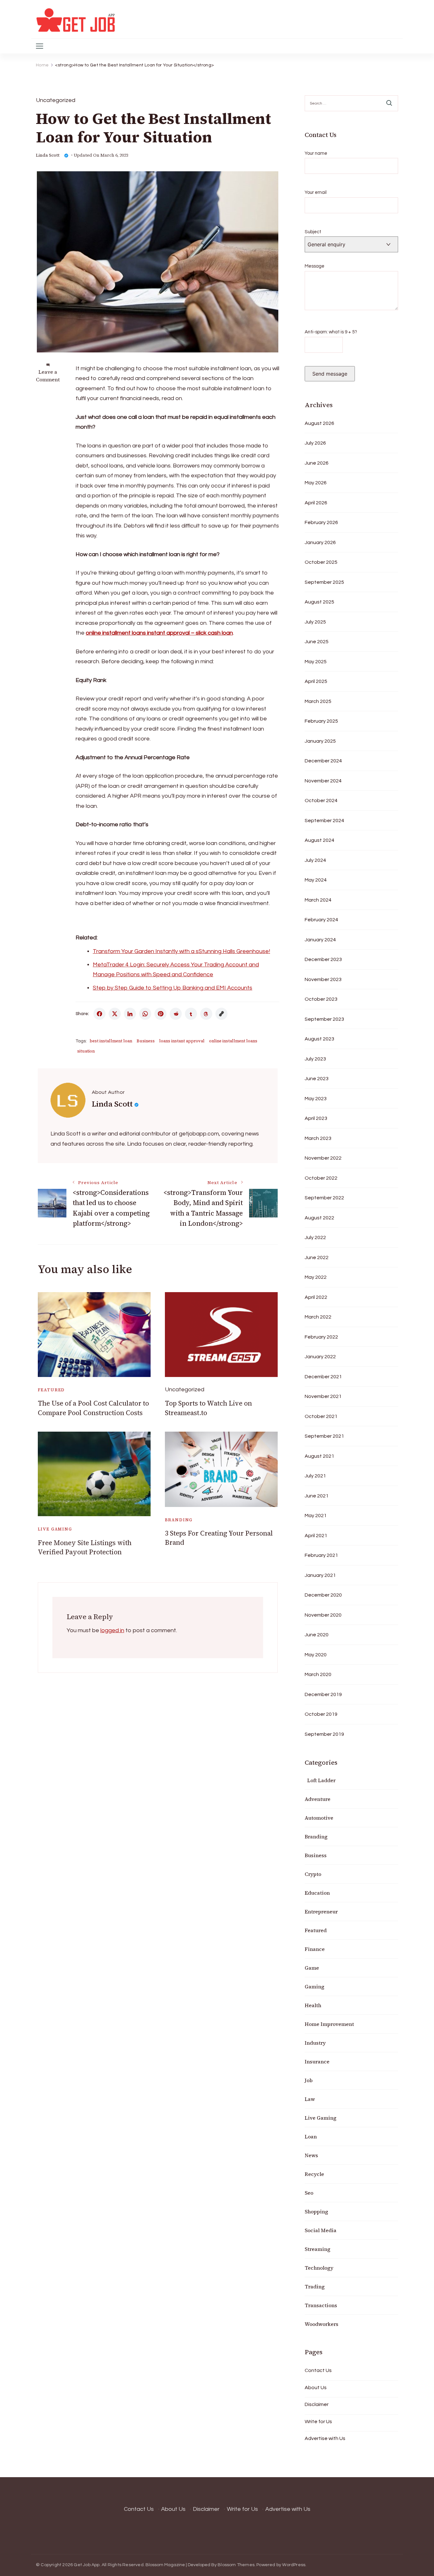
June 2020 (317, 1635)
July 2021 (315, 1476)
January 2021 (320, 1575)
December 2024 (323, 761)
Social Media (321, 2230)
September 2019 (324, 1734)
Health (313, 2005)
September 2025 (324, 582)
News (311, 2155)
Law (310, 2099)
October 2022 (321, 1178)
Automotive (319, 1818)
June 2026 (317, 463)
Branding (179, 1520)
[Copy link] (221, 1014)
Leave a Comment (48, 376)
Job (309, 2080)
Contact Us (318, 2370)
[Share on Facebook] (99, 1014)
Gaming (315, 1987)
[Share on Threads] (206, 1014)
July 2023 (315, 1059)
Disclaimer (317, 2404)
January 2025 (320, 741)
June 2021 (317, 1496)
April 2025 (316, 681)
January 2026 (320, 542)
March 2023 (318, 1138)
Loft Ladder (320, 1780)
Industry (315, 2043)
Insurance (317, 2061)
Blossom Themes (236, 2565)
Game (312, 1968)
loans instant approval (182, 1041)
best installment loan (111, 1041)
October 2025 (321, 562)
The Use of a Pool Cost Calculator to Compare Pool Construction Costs (93, 1408)
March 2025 (318, 701)
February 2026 (321, 522)
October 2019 (321, 1714)
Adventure (318, 1799)
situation (86, 1051)
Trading (315, 2286)
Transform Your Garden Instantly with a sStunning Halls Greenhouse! (181, 951)
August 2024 (319, 840)
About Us (316, 2388)
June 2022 (317, 1257)
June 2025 (317, 642)
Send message (330, 374)
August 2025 (319, 602)
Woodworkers (322, 2324)
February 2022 (321, 1337)
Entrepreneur (321, 1912)
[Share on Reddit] (176, 1014)
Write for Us (318, 2422)
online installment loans (233, 1041)
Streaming (318, 2249)
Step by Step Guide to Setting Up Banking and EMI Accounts (173, 988)
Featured (51, 1390)
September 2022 (324, 1198)
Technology (319, 2268)
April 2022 (316, 1297)
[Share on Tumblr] (191, 1014)
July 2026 (315, 443)
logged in (112, 1630)
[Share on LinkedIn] (130, 1014)
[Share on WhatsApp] (145, 1014)
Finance (315, 1949)
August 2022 (319, 1218)
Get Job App (87, 2565)
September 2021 (324, 1436)
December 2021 (323, 1377)
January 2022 (320, 1357)
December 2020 (323, 1595)
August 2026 (319, 423)
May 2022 (316, 1277)
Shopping (316, 2211)
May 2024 (316, 880)
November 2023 (323, 979)
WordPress (294, 2565)
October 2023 (321, 999)
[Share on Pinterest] (160, 1014)
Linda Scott (48, 155)
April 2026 (316, 503)
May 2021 (316, 1516)
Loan (311, 2136)
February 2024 (321, 920)
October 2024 (321, 801)
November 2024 (323, 781)
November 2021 (323, 1396)
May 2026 (316, 483)
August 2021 (319, 1456)
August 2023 (319, 1039)
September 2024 (324, 821)
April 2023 (316, 1118)
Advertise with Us (325, 2438)
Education (317, 1893)
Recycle (314, 2174)
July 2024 (315, 860)
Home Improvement (329, 2024)
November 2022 (323, 1158)
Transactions (321, 2305)
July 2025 (315, 622)
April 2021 (316, 1536)
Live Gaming (55, 1529)
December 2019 (323, 1694)
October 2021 (321, 1416)
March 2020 (318, 1674)
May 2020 (316, 1655)
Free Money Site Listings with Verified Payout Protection (85, 1547)
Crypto (313, 1874)
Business (146, 1041)
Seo (309, 2193)
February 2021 (321, 1555)
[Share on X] (115, 1014)
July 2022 (315, 1237)
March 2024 (318, 900)
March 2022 (318, 1317)
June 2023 (317, 1079)
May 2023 (316, 1099)
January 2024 (320, 940)
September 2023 (324, 1019)
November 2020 (323, 1615)
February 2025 (321, 721)
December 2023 (323, 959)
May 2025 (316, 662)
